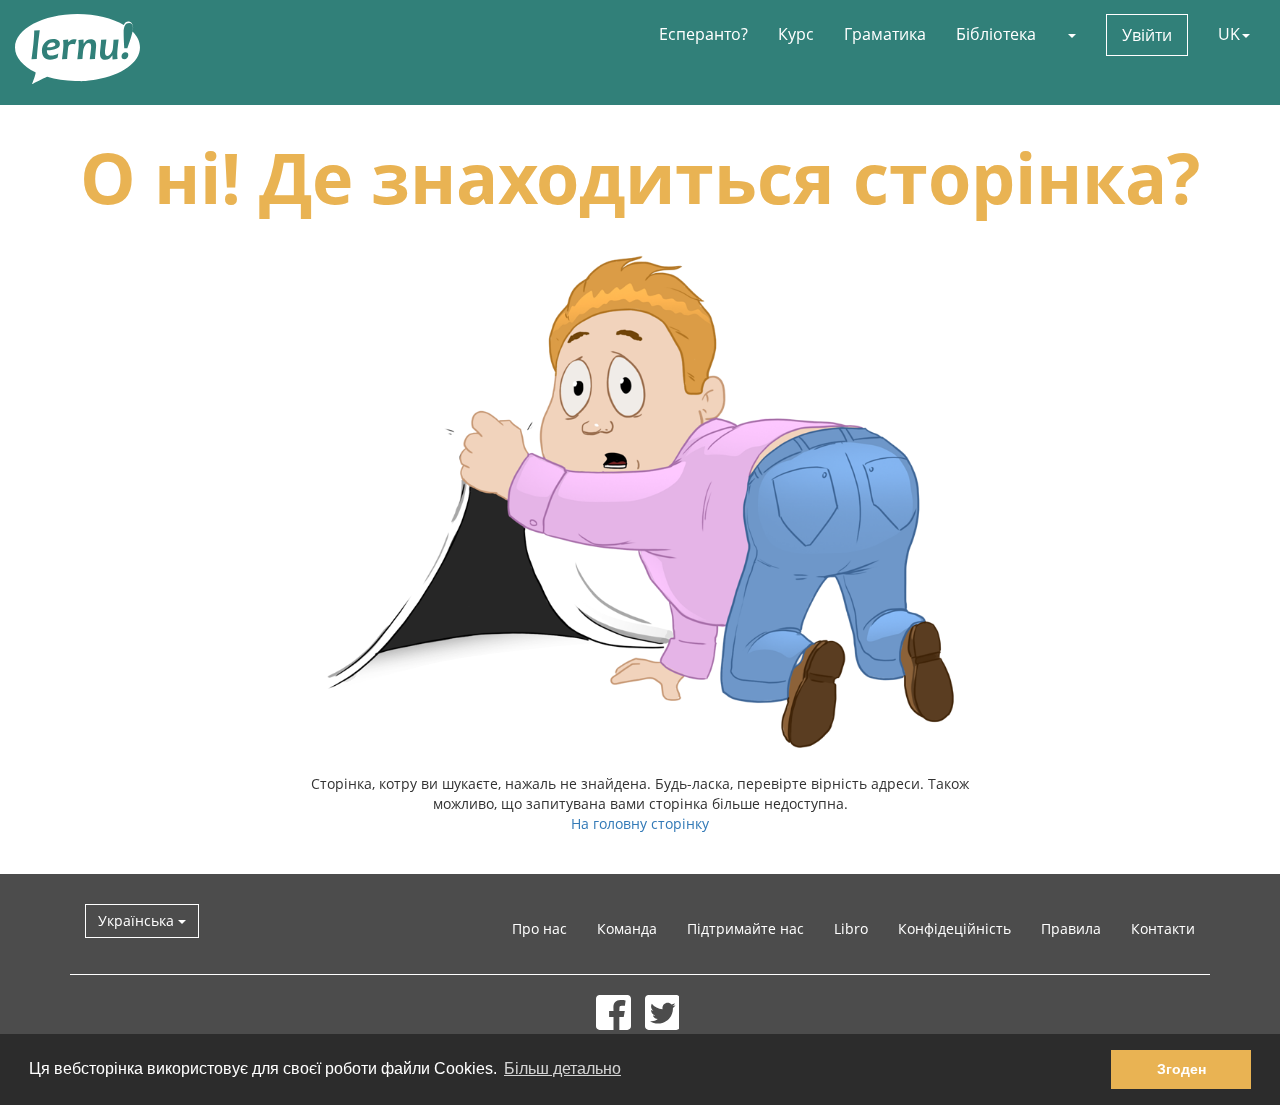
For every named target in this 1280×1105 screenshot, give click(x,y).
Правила (1071, 928)
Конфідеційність (954, 928)
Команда (627, 928)
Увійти (1147, 35)
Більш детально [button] (562, 1068)
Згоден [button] (1181, 1069)
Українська (138, 920)
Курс (796, 34)
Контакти (1163, 928)
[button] (1071, 34)
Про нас (539, 928)
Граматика (885, 34)
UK (1229, 34)
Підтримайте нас (745, 928)
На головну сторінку (640, 823)
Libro (851, 928)
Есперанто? (703, 34)
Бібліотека (996, 34)
